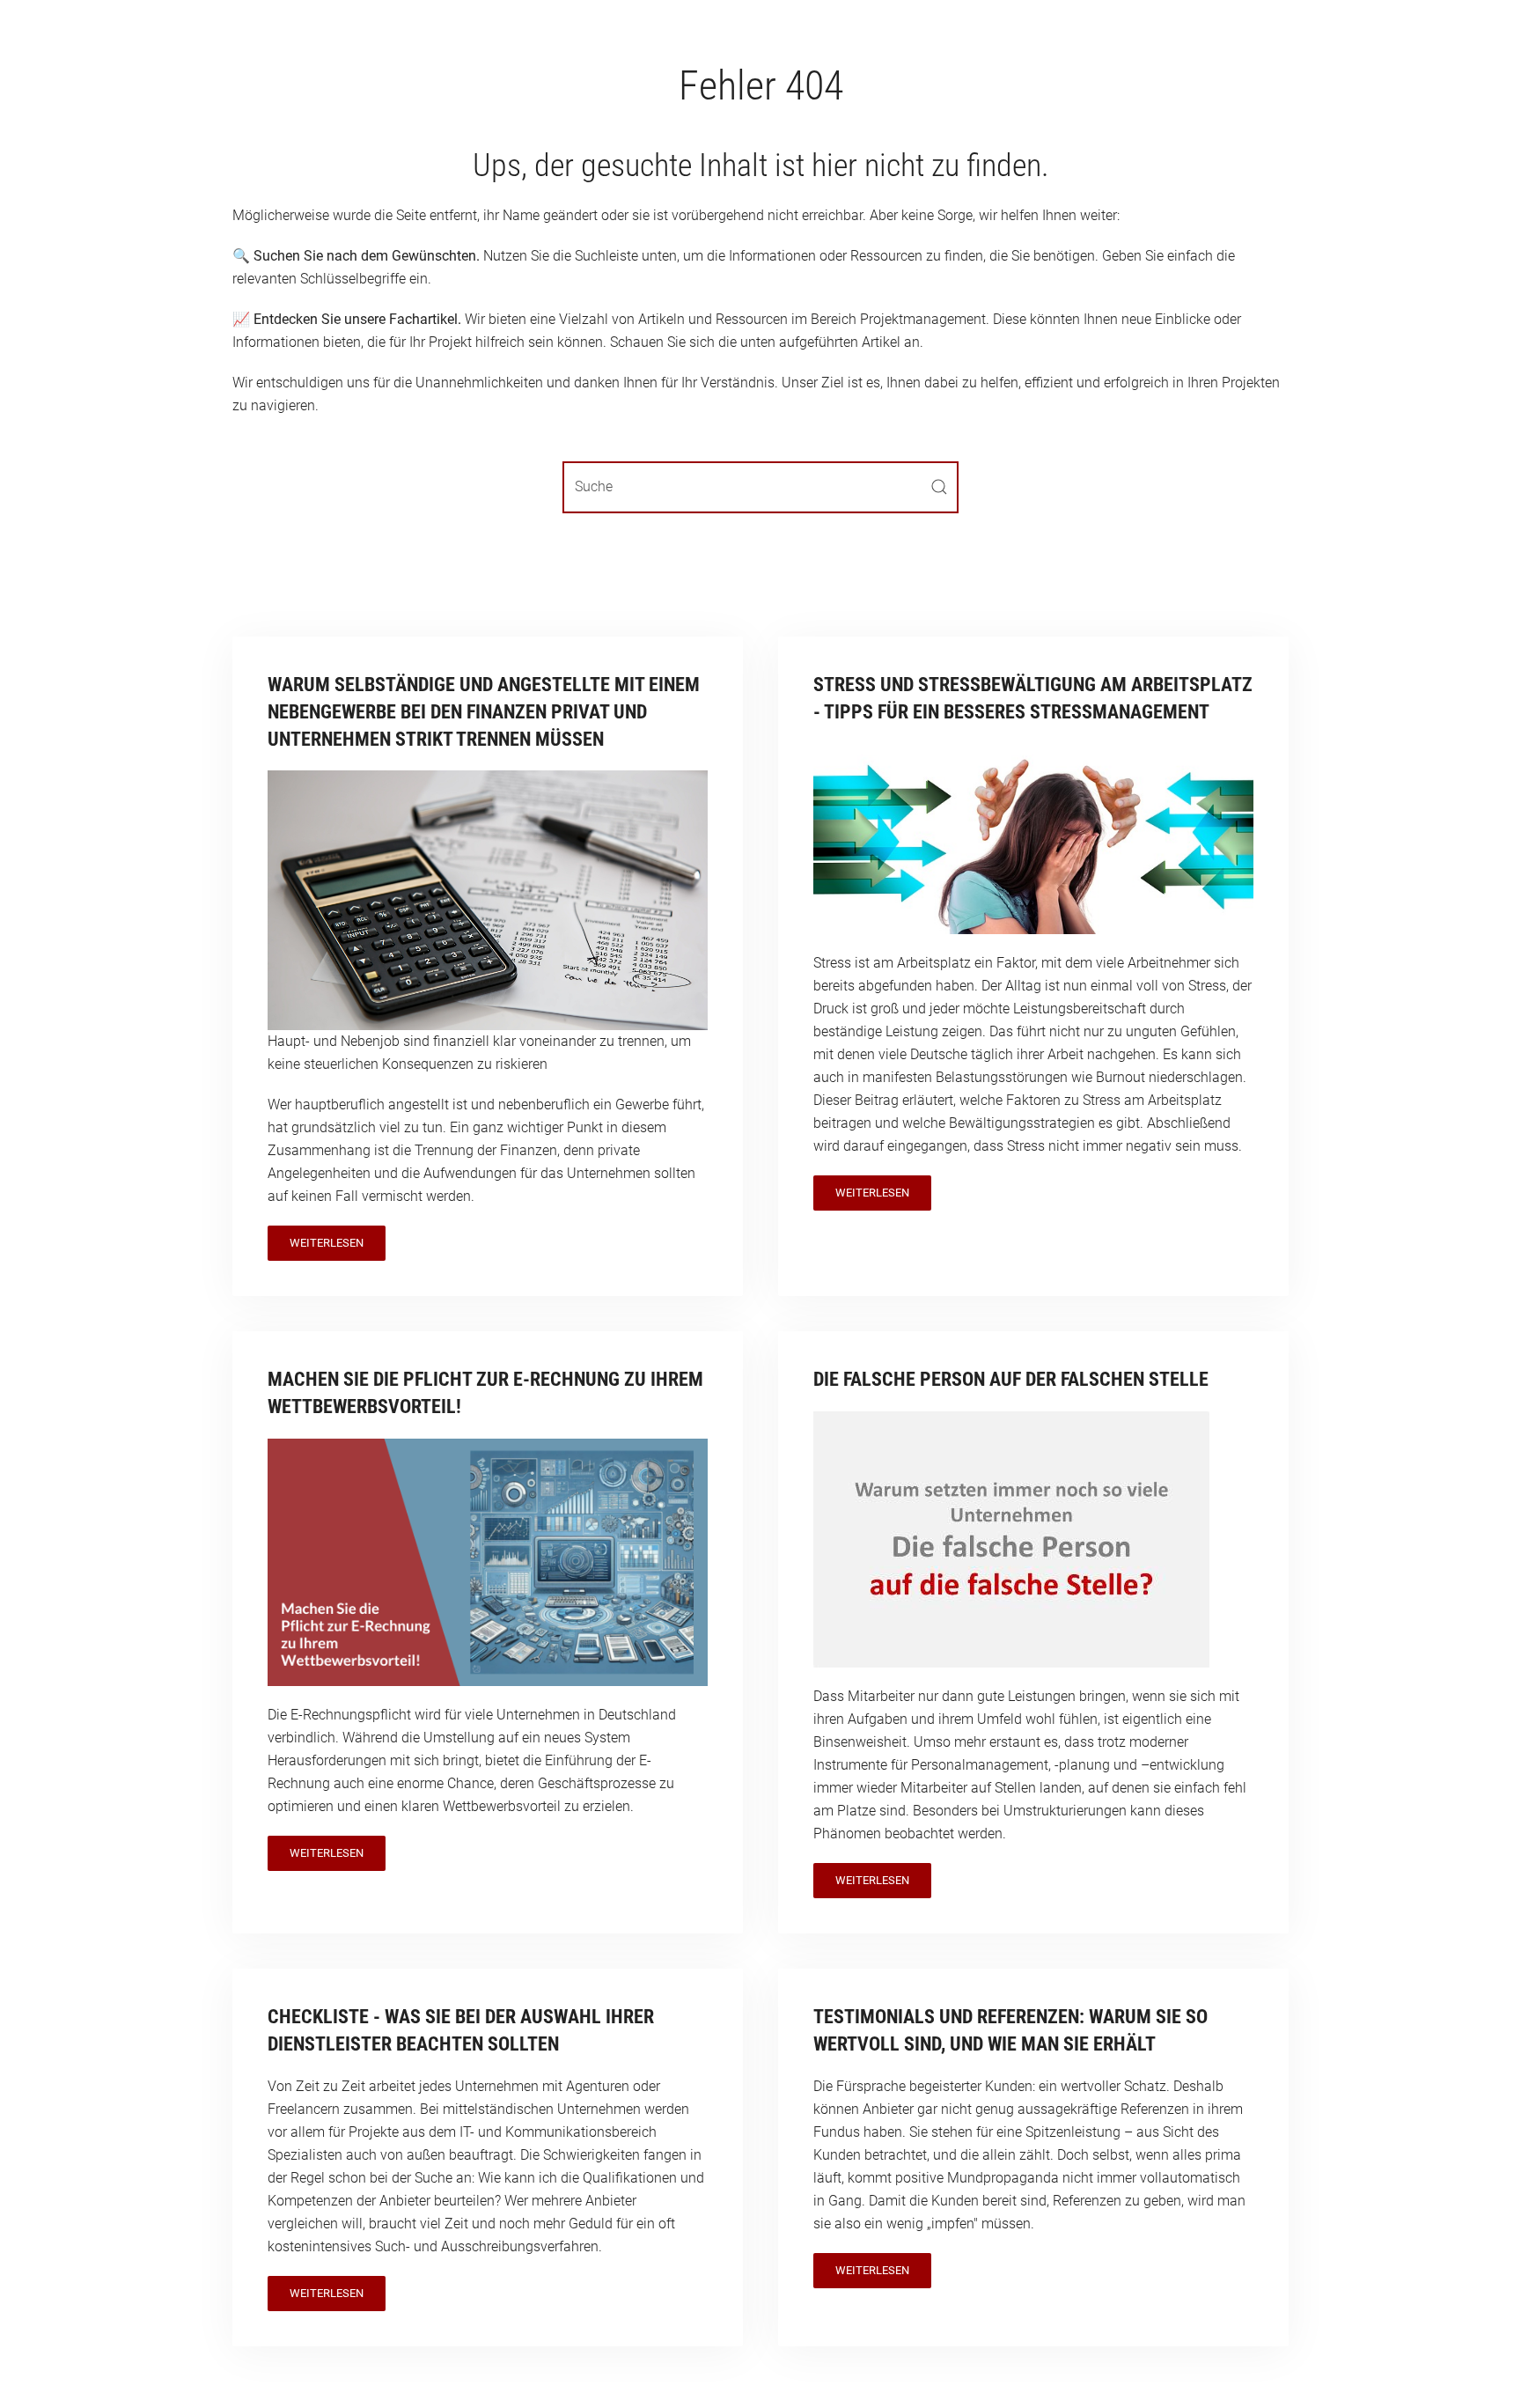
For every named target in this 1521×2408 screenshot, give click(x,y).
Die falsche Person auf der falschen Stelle (1011, 1379)
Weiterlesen (327, 1243)
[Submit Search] (939, 487)
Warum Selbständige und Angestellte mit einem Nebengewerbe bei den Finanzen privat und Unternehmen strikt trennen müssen (484, 712)
